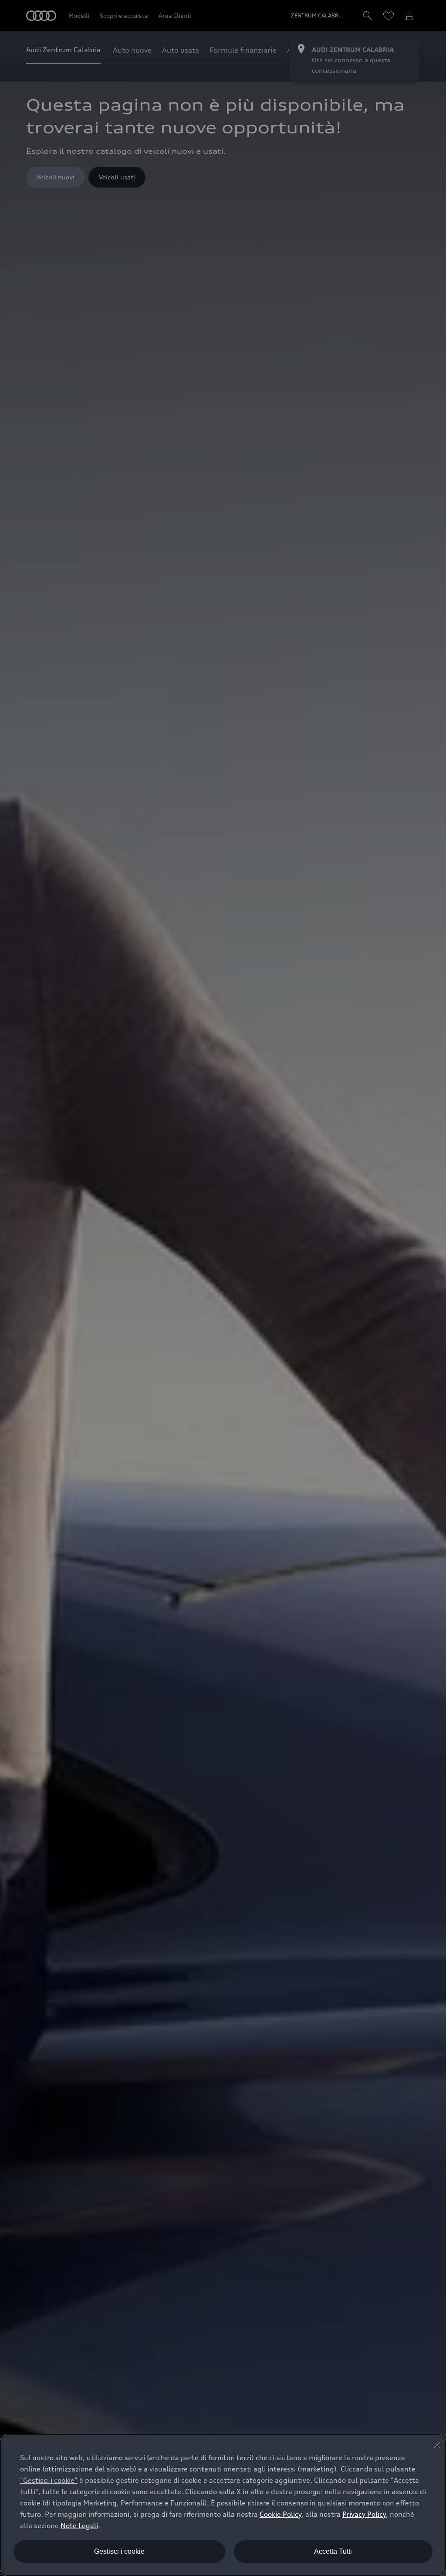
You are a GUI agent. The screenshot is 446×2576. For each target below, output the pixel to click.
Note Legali (79, 2525)
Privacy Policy (364, 2514)
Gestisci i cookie (119, 2551)
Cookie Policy (280, 2514)
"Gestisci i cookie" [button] (49, 2480)
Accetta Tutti (333, 2551)
